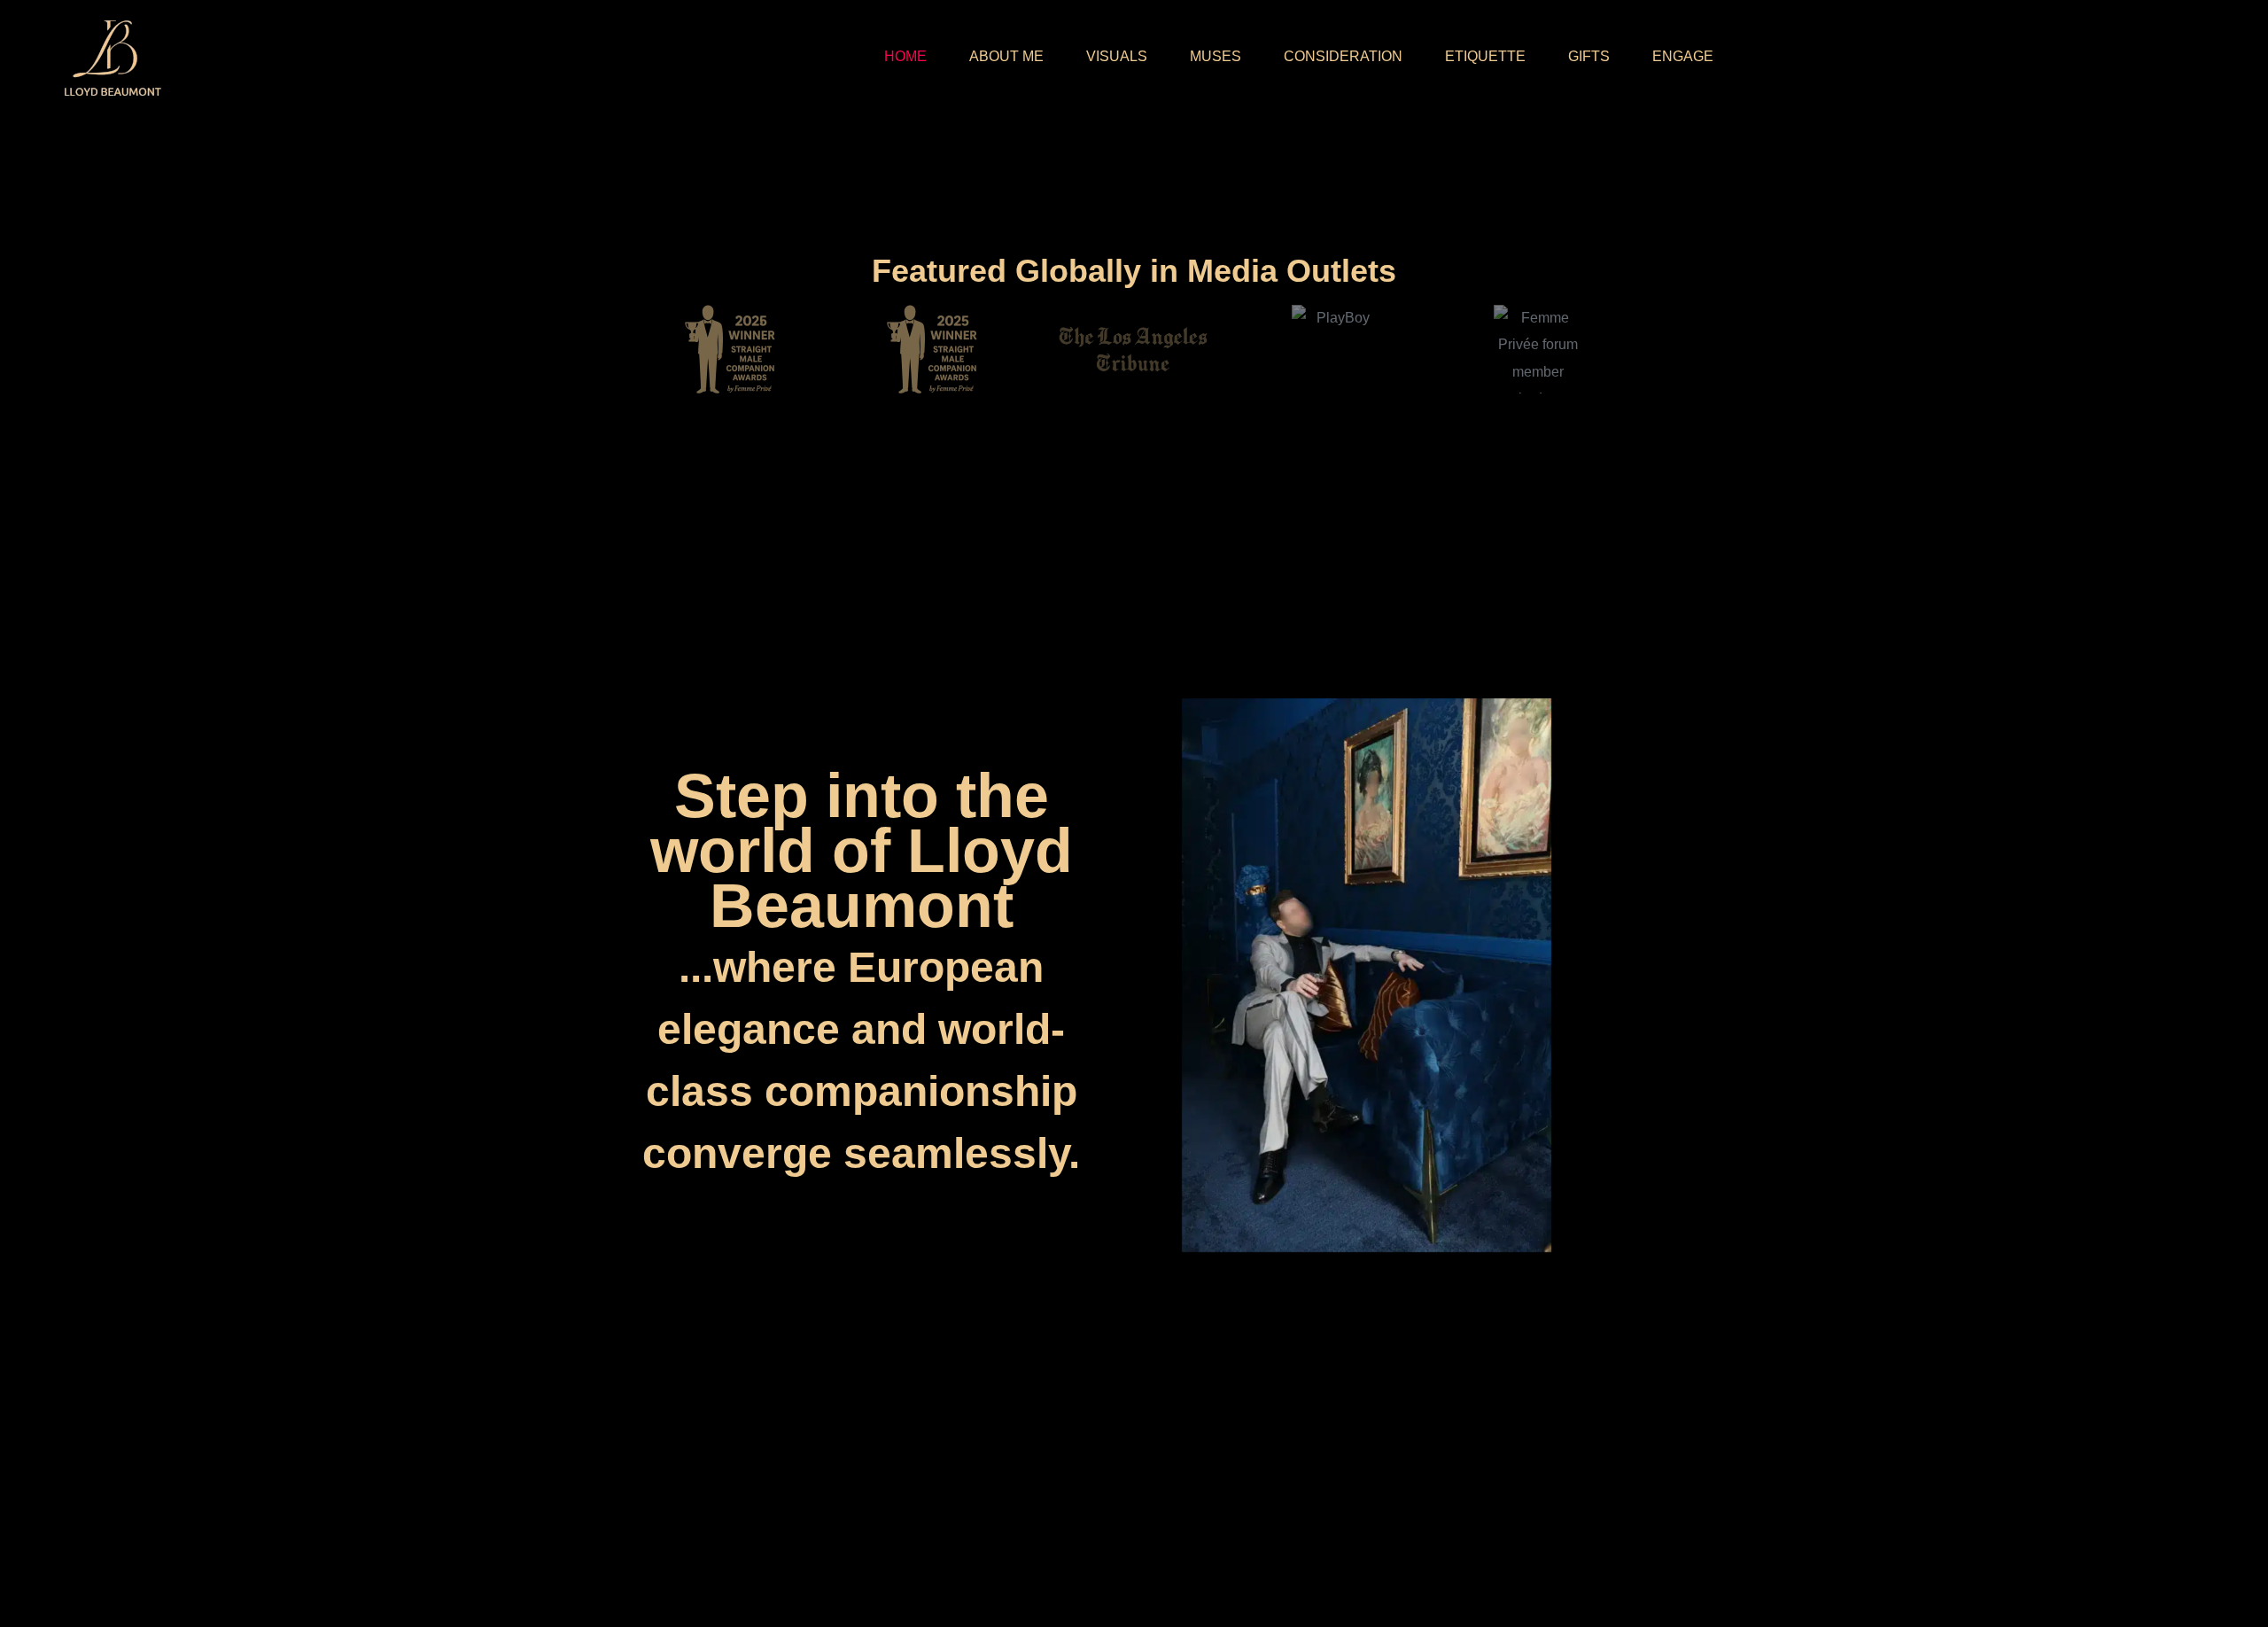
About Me (1006, 56)
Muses (1216, 56)
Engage (1683, 56)
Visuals (1117, 56)
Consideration (1343, 56)
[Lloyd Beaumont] (110, 57)
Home (905, 56)
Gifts (1589, 56)
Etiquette (1485, 56)
